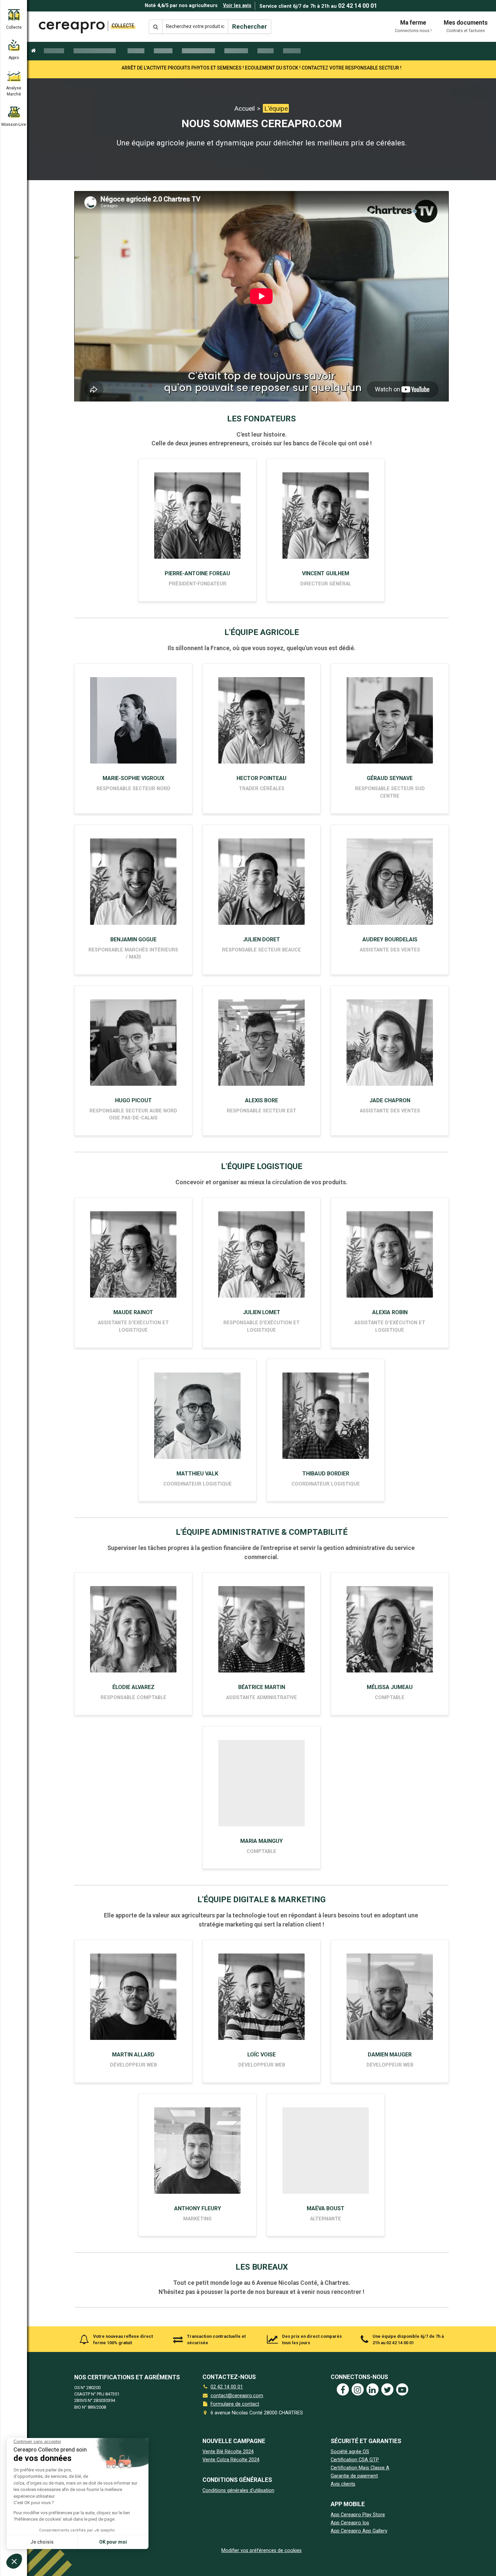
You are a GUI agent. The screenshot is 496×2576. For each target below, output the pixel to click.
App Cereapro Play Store (358, 2515)
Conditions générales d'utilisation (238, 2490)
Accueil (244, 108)
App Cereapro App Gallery (359, 2531)
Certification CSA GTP (355, 2460)
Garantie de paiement (354, 2476)
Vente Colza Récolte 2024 (231, 2460)
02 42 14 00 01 (358, 6)
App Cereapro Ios (350, 2523)
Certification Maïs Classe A (360, 2468)
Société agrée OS (350, 2452)
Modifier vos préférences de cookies (261, 2551)
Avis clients (343, 2484)
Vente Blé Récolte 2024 (228, 2452)
